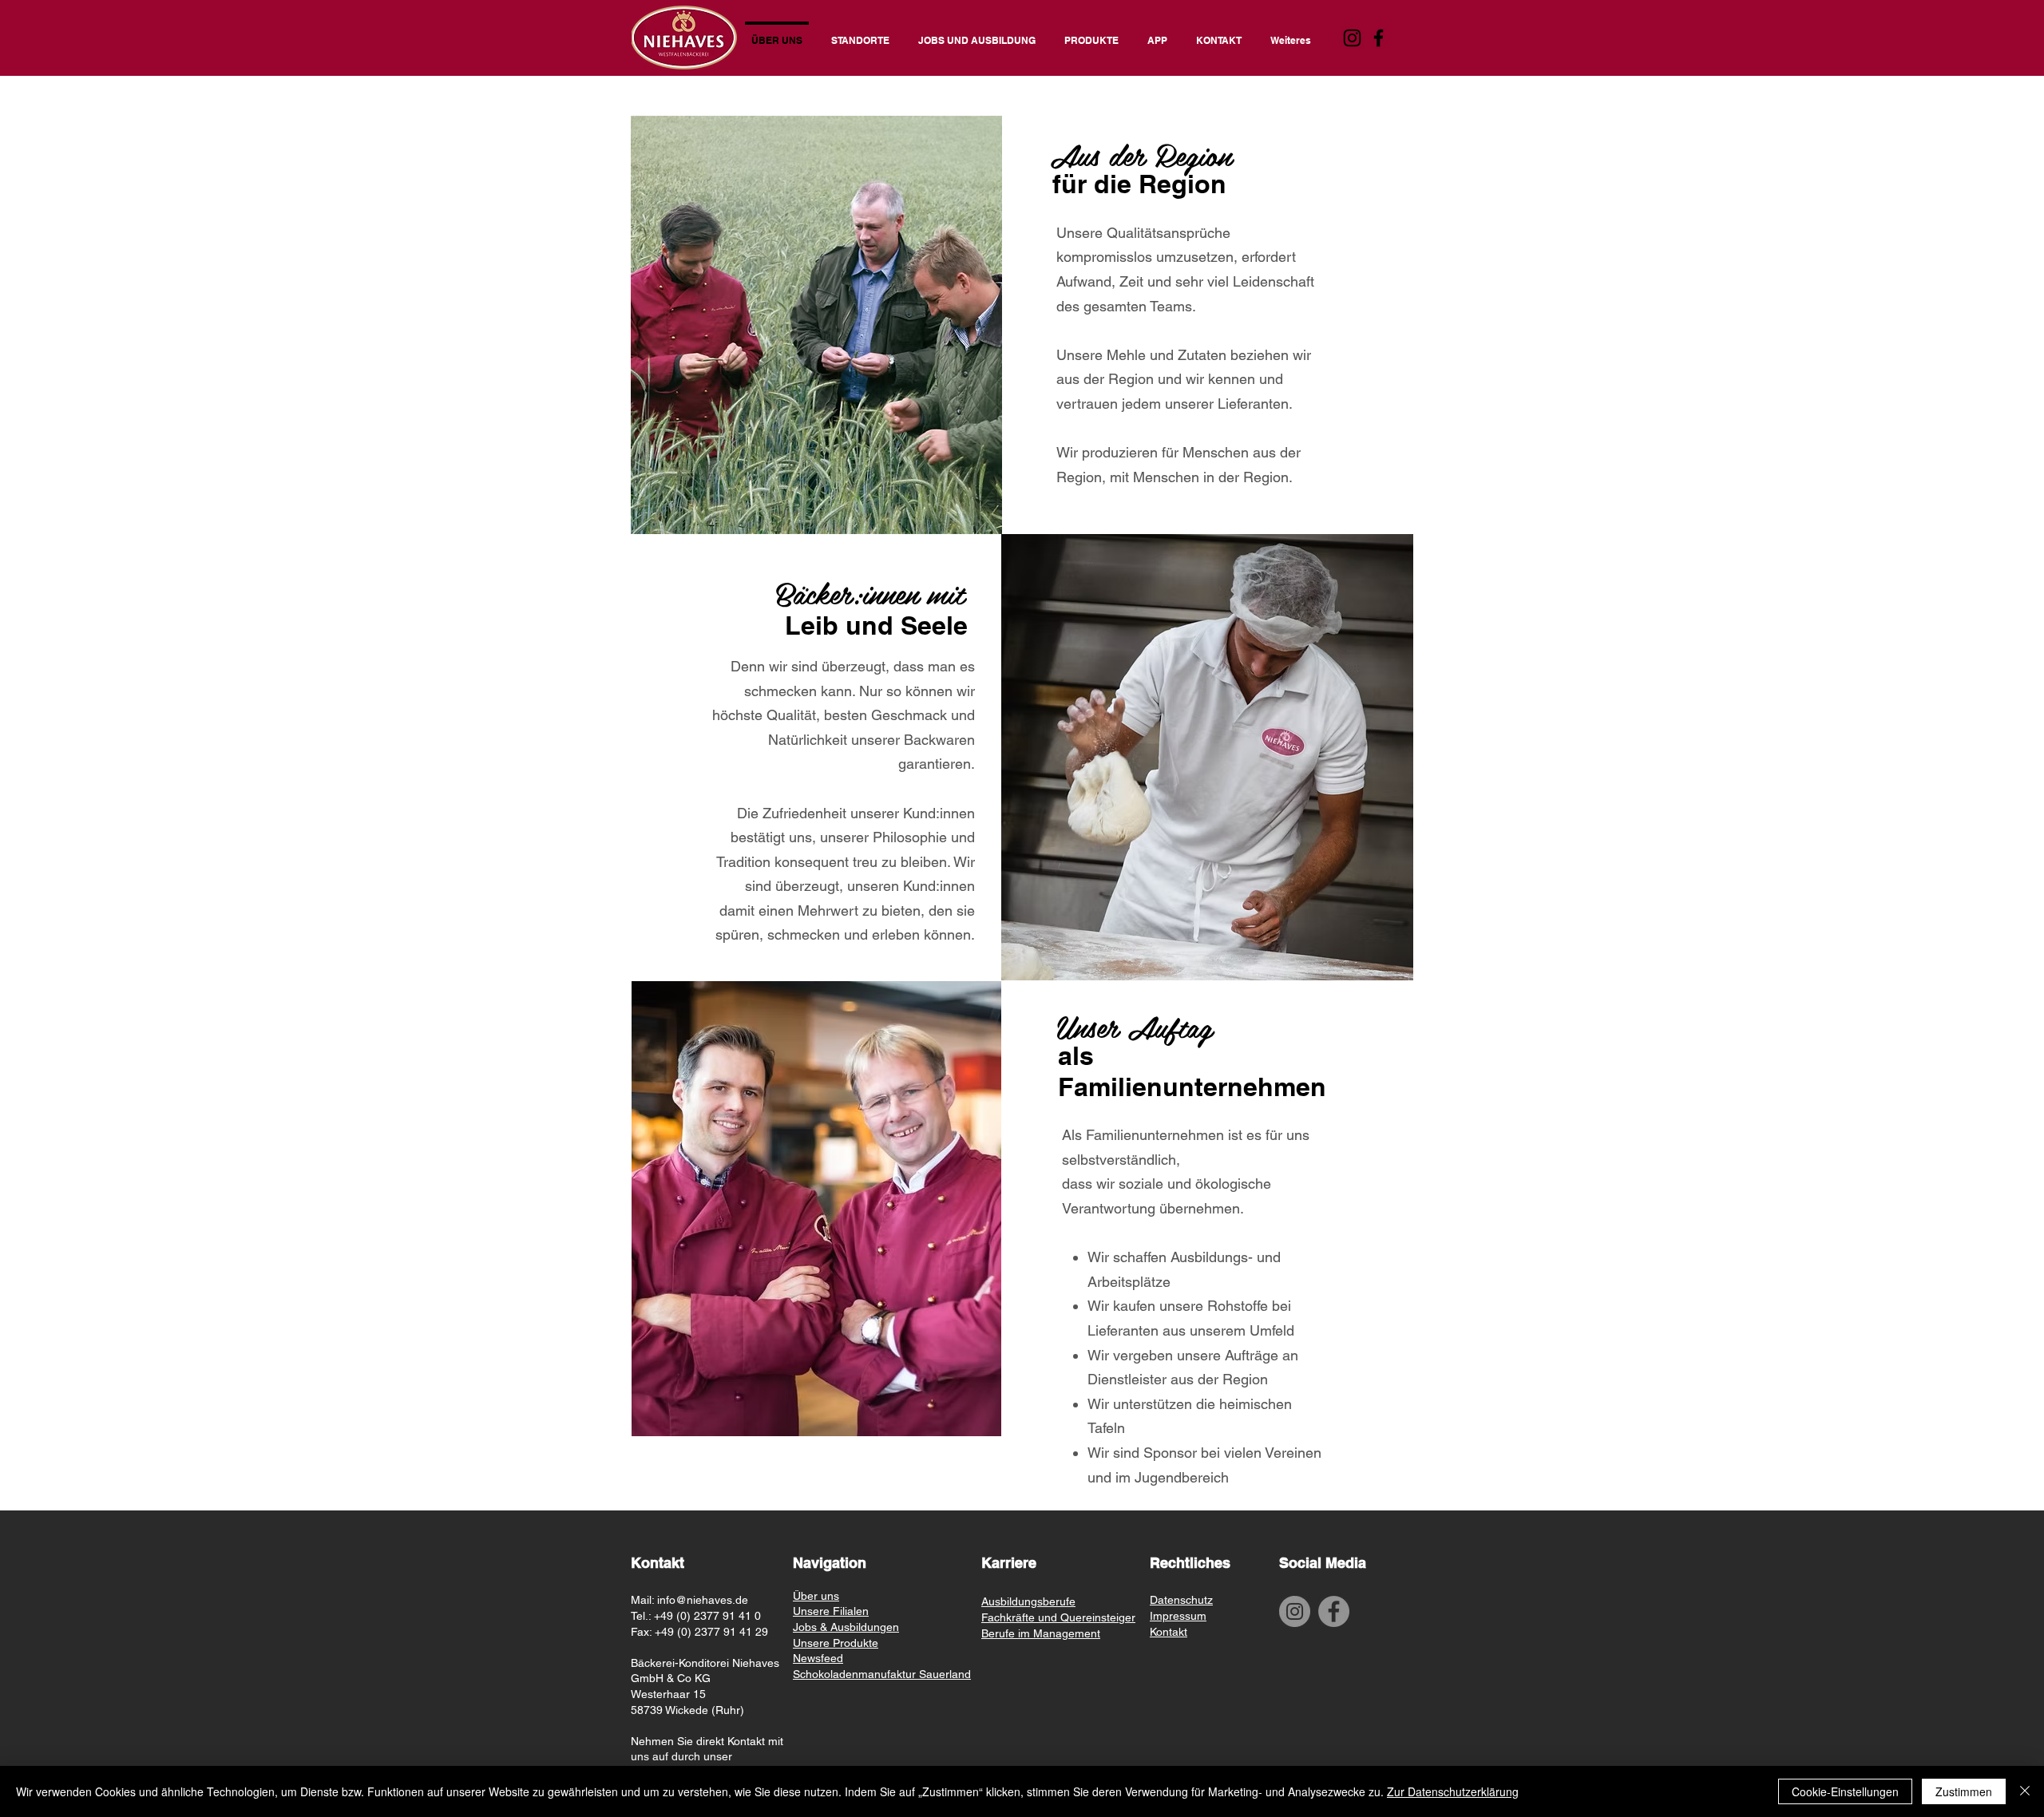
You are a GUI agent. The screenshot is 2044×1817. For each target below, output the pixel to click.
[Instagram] (1352, 38)
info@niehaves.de (703, 1600)
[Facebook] (1379, 38)
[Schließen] (2025, 1791)
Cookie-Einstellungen (1845, 1791)
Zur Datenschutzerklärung (1453, 1791)
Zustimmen (1964, 1791)
